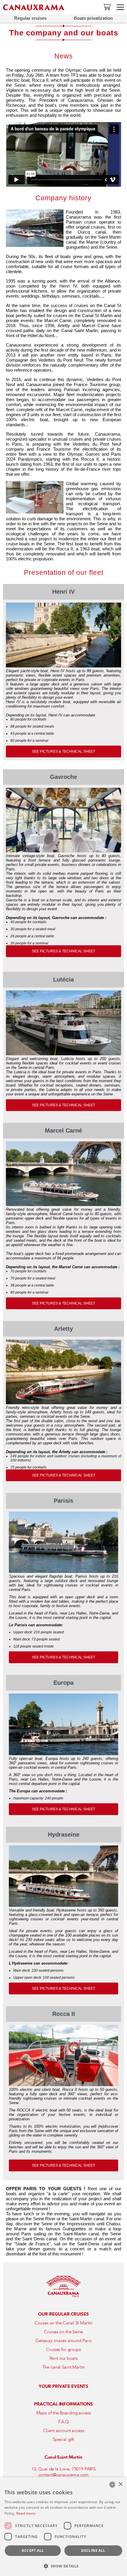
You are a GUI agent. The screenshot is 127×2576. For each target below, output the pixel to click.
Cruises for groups (63, 2349)
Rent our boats (64, 2358)
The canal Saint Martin (64, 2367)
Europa (63, 1683)
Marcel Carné (63, 1131)
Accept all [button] (33, 2550)
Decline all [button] (93, 2550)
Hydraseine (64, 1835)
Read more (26, 2513)
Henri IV (63, 592)
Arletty (63, 1329)
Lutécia (63, 979)
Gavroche (63, 777)
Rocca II (64, 2014)
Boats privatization (93, 18)
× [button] (120, 2484)
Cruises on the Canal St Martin (64, 2323)
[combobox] (112, 2485)
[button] (63, 2566)
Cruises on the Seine (63, 2332)
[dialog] (63, 2527)
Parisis (63, 1501)
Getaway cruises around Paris (63, 2341)
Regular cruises (30, 18)
